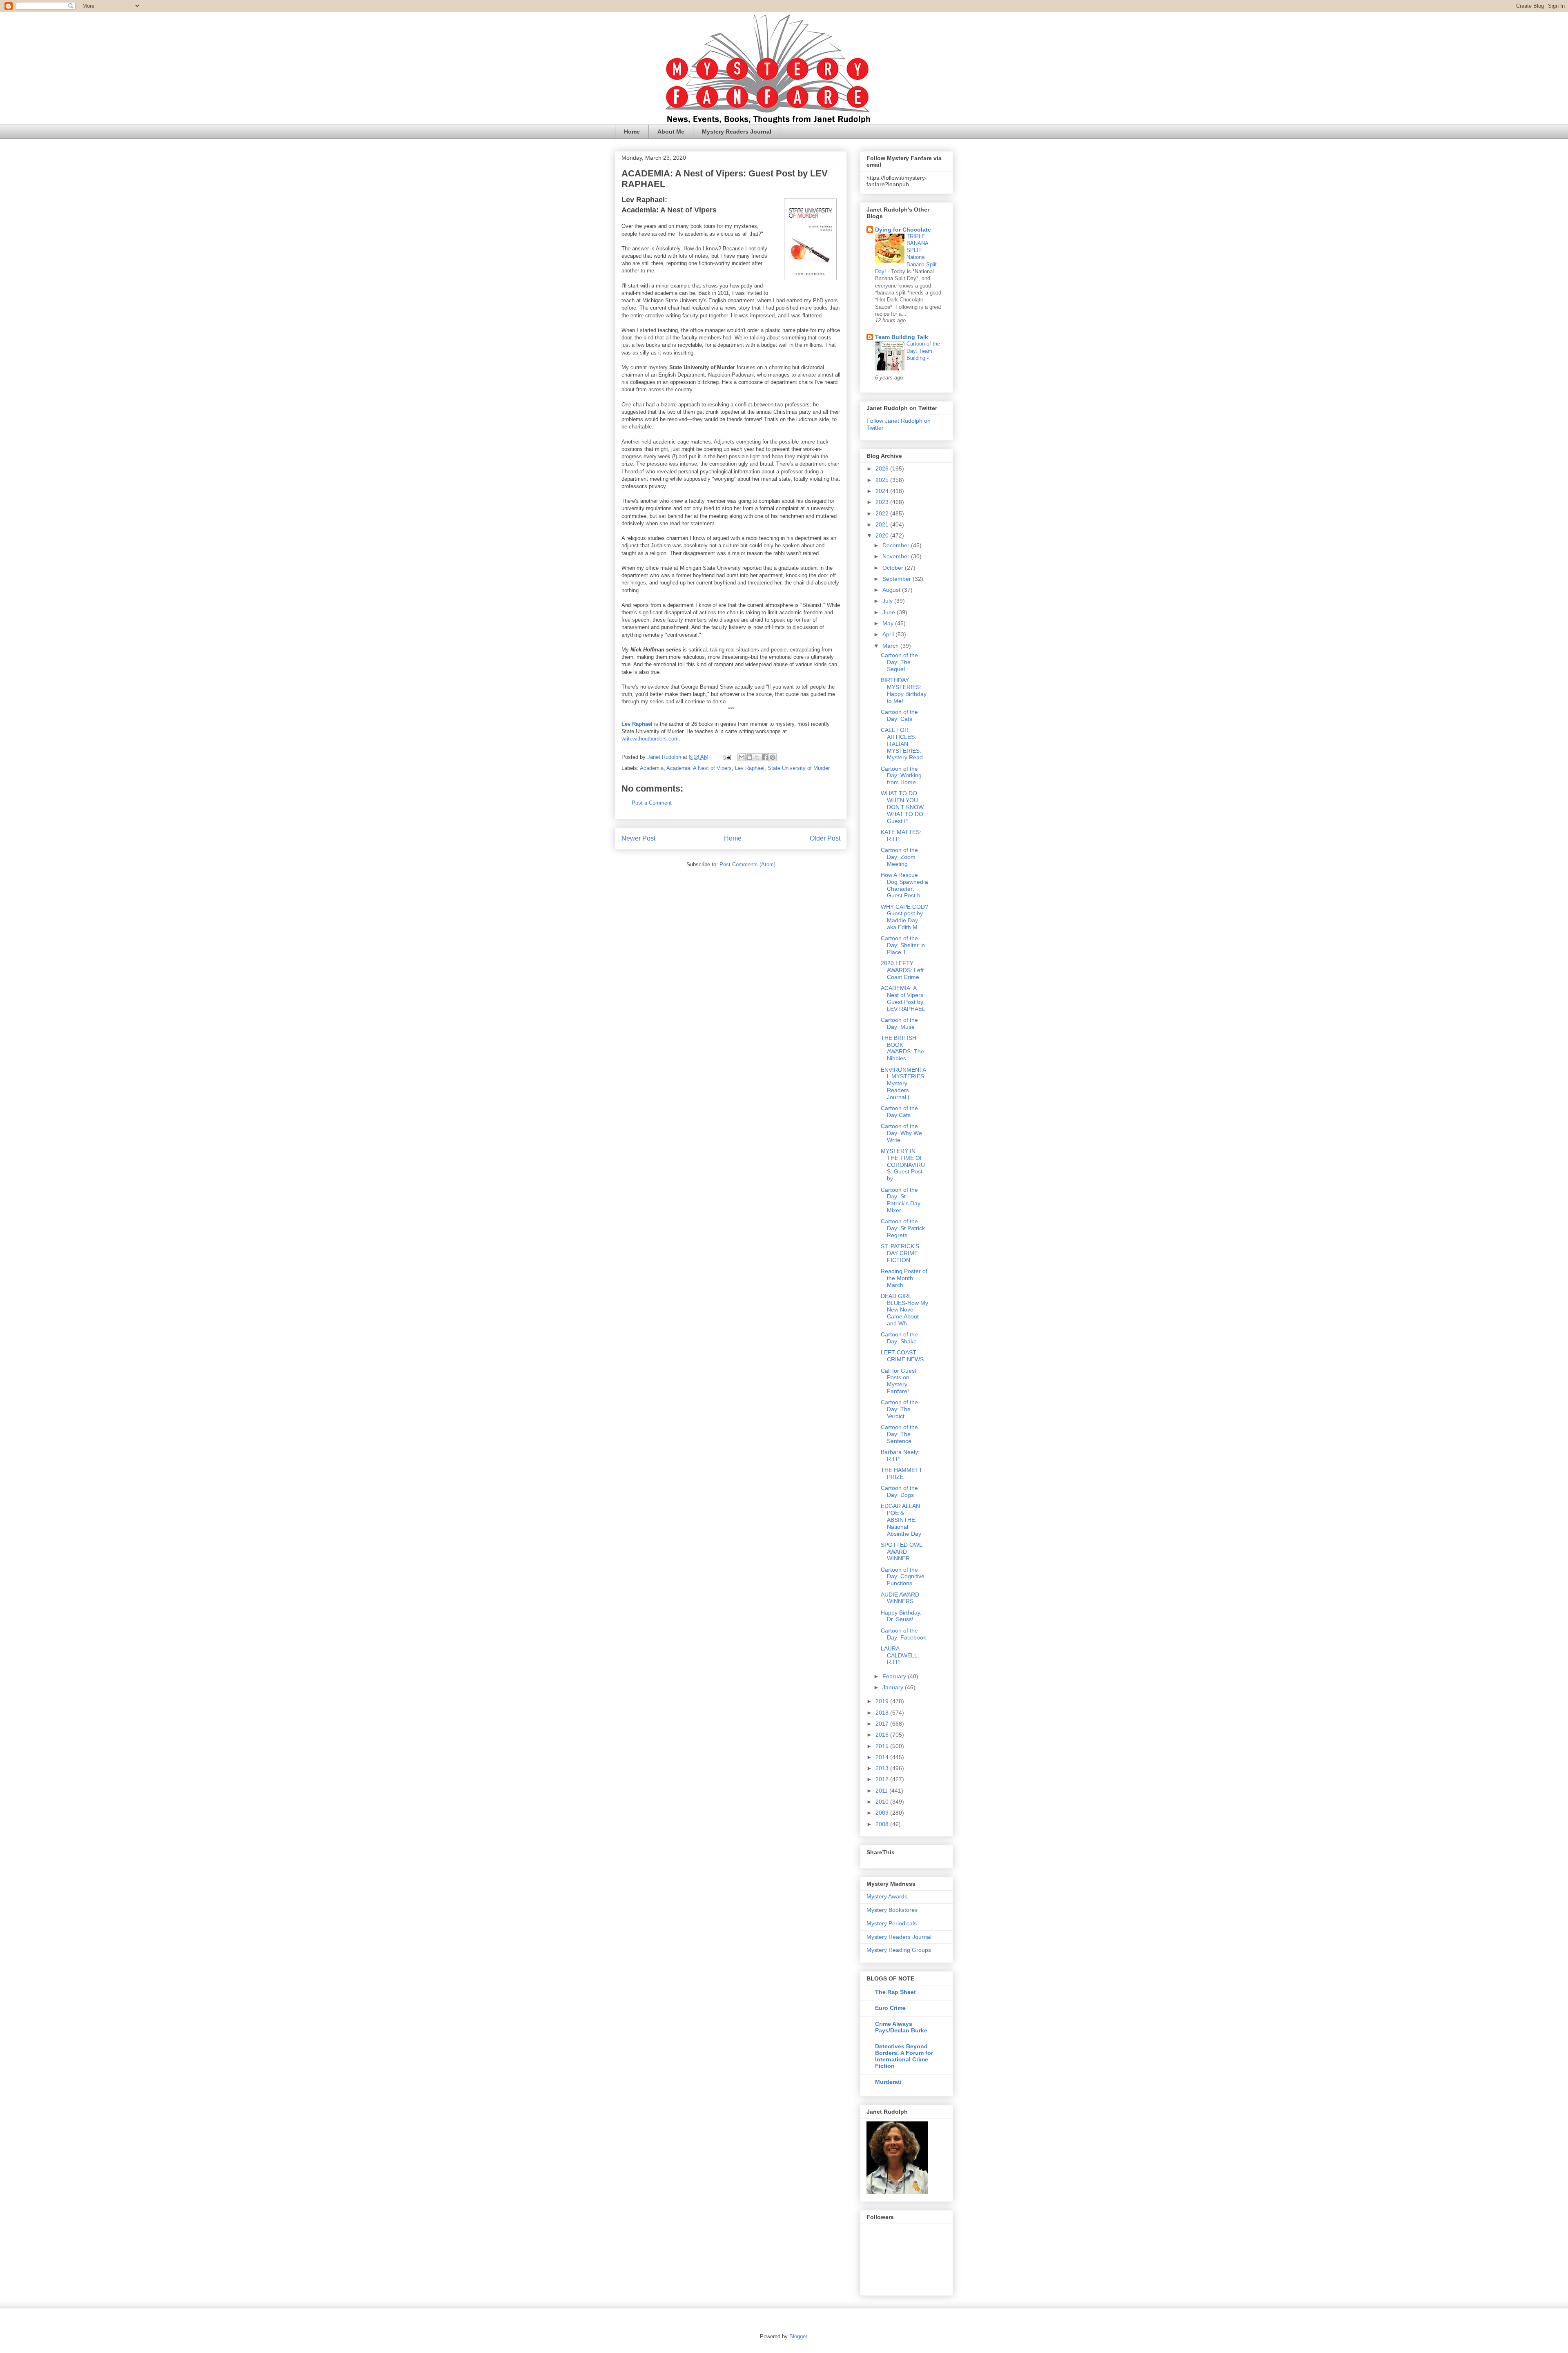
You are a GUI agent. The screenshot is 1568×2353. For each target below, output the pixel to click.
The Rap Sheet (895, 1992)
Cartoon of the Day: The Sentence (899, 1434)
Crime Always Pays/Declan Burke (901, 2027)
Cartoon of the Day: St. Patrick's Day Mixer (901, 1200)
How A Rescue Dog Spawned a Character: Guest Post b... (904, 885)
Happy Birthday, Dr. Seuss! (901, 1616)
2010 (883, 1802)
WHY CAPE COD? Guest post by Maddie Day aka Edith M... (904, 917)
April (889, 634)
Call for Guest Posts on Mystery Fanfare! (899, 1381)
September (898, 579)
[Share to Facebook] (765, 757)
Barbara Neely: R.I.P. (900, 1455)
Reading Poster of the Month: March (904, 1278)
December (897, 545)
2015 (883, 1746)
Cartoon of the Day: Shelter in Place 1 (903, 945)
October (894, 568)
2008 (883, 1824)
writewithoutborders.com (650, 739)
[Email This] (742, 757)
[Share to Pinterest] (773, 757)
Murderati (888, 2082)
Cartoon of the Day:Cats (899, 1112)
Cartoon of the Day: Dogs (899, 1491)
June (890, 612)
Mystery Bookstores (892, 1910)
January (894, 1687)
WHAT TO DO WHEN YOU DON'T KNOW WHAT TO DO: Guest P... (903, 807)
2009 (883, 1813)
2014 (883, 1757)
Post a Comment (652, 803)
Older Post (825, 838)
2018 (883, 1713)
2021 (883, 524)
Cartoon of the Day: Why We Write (901, 1133)
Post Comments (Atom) (747, 864)
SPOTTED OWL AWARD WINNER (901, 1552)
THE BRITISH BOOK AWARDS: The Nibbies (902, 1048)
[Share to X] (757, 757)
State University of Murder (799, 768)
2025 (883, 480)
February (895, 1676)
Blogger (798, 2336)
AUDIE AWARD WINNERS (900, 1598)
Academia (652, 768)
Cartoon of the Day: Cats (899, 715)
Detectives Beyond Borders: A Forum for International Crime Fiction (904, 2056)
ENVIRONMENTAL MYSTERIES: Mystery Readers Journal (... (903, 1083)
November (897, 556)
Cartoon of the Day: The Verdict (899, 1409)
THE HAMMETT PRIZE (902, 1473)
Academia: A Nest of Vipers (699, 768)
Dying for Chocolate (903, 230)
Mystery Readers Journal (737, 132)
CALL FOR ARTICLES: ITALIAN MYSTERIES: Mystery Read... (904, 744)
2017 (883, 1724)
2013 (883, 1768)
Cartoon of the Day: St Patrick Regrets (903, 1228)
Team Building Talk (902, 337)
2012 (883, 1779)
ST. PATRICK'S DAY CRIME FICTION (900, 1253)
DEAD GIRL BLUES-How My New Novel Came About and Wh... (904, 1310)
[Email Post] (727, 757)
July (888, 601)
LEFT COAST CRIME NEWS (902, 1356)
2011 (882, 1791)
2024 (883, 491)
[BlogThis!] (749, 757)
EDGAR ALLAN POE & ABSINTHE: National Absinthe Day (901, 1520)
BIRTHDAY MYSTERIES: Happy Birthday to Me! (904, 690)
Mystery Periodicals (892, 1923)
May (889, 623)
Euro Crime (890, 2008)
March (891, 646)
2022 (883, 513)
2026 (883, 468)
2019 (883, 1701)
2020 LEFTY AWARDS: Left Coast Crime (902, 970)
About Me (671, 132)
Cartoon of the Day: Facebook (903, 1634)
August (892, 590)
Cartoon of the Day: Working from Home (901, 776)
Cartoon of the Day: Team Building (923, 351)
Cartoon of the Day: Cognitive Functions (903, 1577)
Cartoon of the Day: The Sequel (899, 662)
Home (632, 132)
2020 (883, 535)
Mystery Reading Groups (899, 1950)
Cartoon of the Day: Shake (899, 1338)
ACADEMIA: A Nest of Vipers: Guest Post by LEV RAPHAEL (903, 998)
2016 (883, 1735)
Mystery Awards (887, 1896)
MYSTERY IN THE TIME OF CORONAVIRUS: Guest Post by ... (903, 1165)
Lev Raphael (750, 768)
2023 (883, 502)
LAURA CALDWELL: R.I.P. (900, 1655)
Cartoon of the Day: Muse (899, 1023)
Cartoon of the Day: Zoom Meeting (899, 857)
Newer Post (638, 838)
